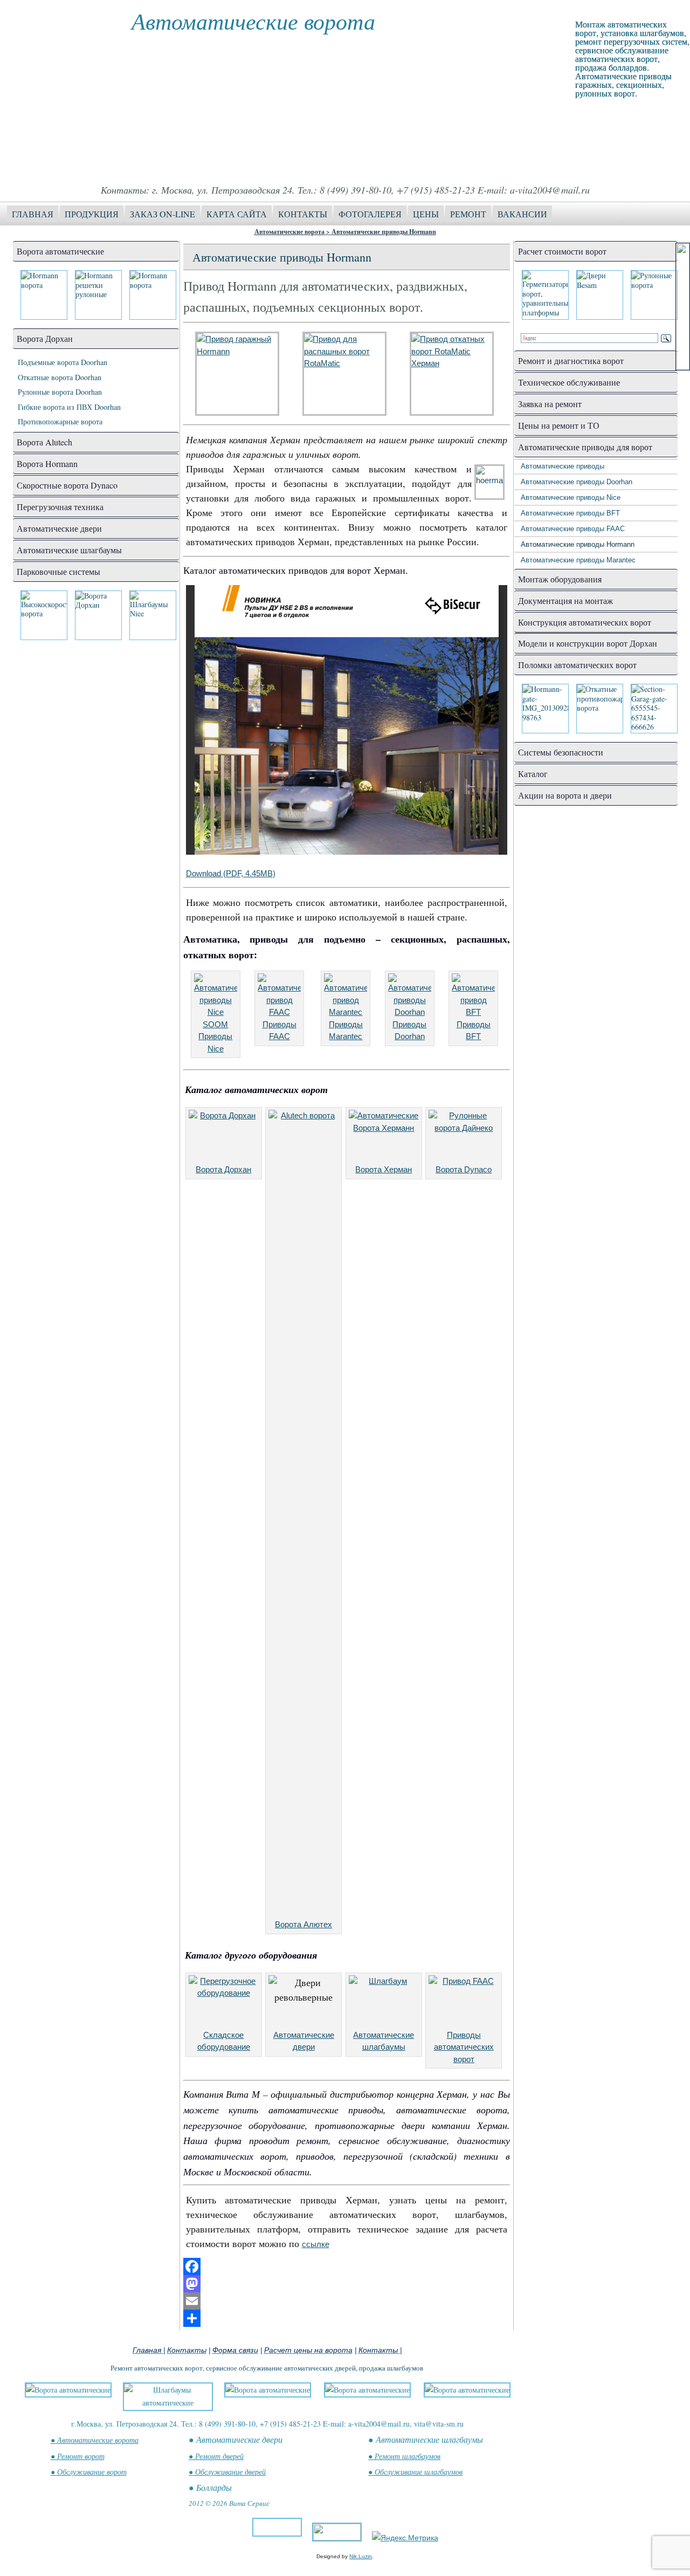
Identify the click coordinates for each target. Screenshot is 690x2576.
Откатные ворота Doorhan (60, 377)
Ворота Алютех (303, 1924)
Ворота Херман (384, 1169)
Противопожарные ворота (60, 421)
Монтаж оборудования (560, 579)
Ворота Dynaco (464, 1169)
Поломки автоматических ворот (577, 665)
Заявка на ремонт (550, 404)
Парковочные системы (58, 571)
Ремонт (468, 214)
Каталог (533, 774)
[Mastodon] (347, 2284)
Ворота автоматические (60, 251)
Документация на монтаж (565, 600)
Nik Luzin (361, 2556)
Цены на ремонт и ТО (559, 425)
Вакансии (522, 214)
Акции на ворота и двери (565, 795)
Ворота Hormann (47, 463)
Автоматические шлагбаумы (69, 550)
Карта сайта (237, 214)
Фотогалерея (370, 214)
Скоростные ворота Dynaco (67, 485)
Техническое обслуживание (569, 382)
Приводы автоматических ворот (464, 2047)
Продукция (92, 214)
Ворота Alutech (44, 442)
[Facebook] (347, 2266)
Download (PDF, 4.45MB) (231, 873)
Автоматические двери (59, 528)
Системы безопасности (561, 752)
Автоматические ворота (253, 20)
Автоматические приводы (563, 466)
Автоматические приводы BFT (570, 513)
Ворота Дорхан (45, 338)
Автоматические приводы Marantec (578, 560)
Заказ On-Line (163, 214)
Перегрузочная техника (60, 507)
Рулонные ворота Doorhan (60, 392)
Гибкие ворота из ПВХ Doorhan (69, 407)
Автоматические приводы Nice (571, 497)
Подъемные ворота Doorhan (63, 362)
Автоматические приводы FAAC (573, 529)
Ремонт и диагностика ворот (571, 360)
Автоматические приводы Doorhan (577, 482)
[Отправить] (347, 2318)
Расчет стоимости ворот (562, 251)
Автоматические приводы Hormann (384, 232)
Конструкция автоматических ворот (585, 622)
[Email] (347, 2301)
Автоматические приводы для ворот (585, 447)
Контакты (303, 214)
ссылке (316, 2244)
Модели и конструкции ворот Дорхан (588, 643)
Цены (426, 214)
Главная (33, 214)
